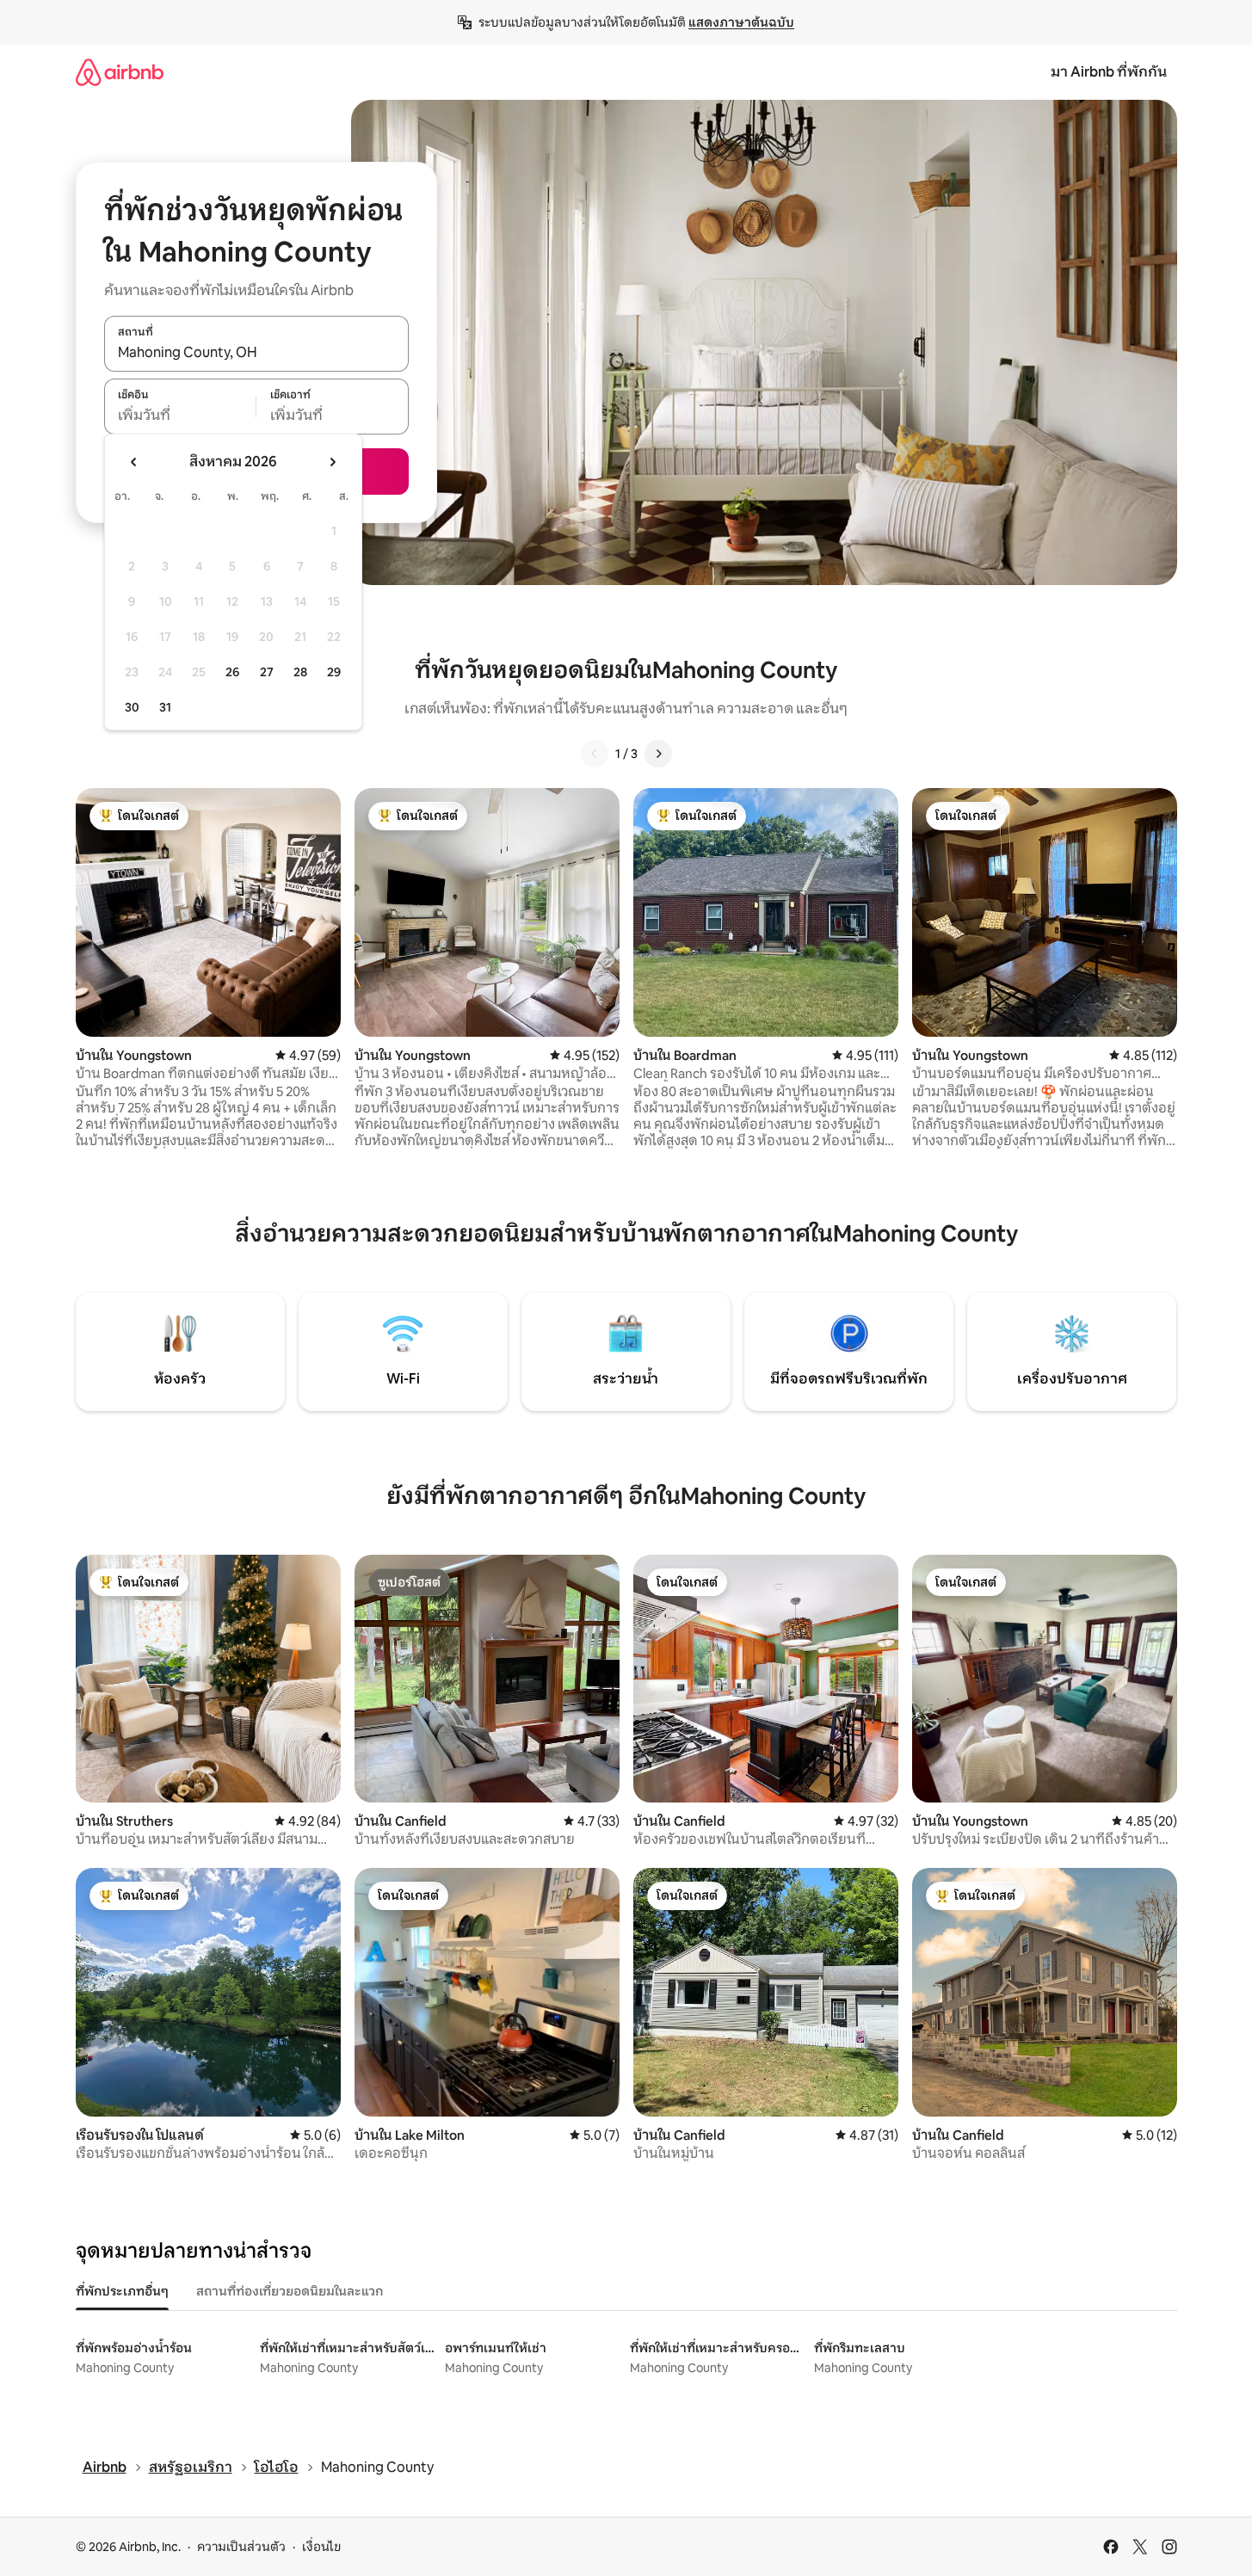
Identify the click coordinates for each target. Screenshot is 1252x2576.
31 (165, 707)
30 (132, 707)
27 (267, 672)
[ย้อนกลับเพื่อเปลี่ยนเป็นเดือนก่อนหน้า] (134, 462)
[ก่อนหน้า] (595, 754)
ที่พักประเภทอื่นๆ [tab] (122, 2291)
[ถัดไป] (658, 754)
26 (232, 672)
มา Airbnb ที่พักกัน (1109, 72)
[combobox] (256, 353)
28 (300, 672)
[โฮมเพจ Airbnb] (120, 72)
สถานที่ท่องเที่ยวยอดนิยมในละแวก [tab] (290, 2291)
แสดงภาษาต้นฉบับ (741, 22)
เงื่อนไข (321, 2547)
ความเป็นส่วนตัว (241, 2547)
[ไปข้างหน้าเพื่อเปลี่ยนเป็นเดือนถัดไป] (332, 462)
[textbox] (180, 416)
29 (334, 672)
